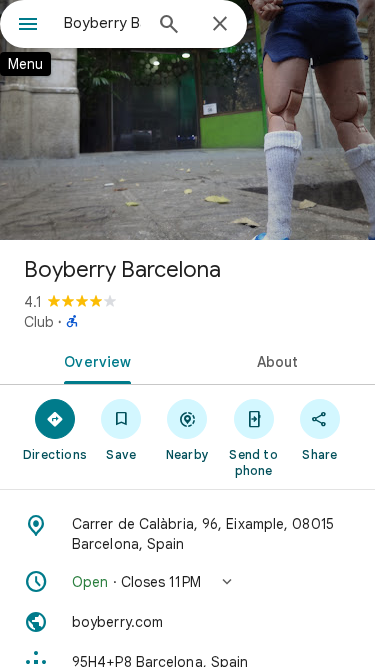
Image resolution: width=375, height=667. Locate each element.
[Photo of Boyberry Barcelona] (187, 120)
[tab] (94, 360)
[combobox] (102, 23)
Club (39, 322)
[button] (187, 582)
